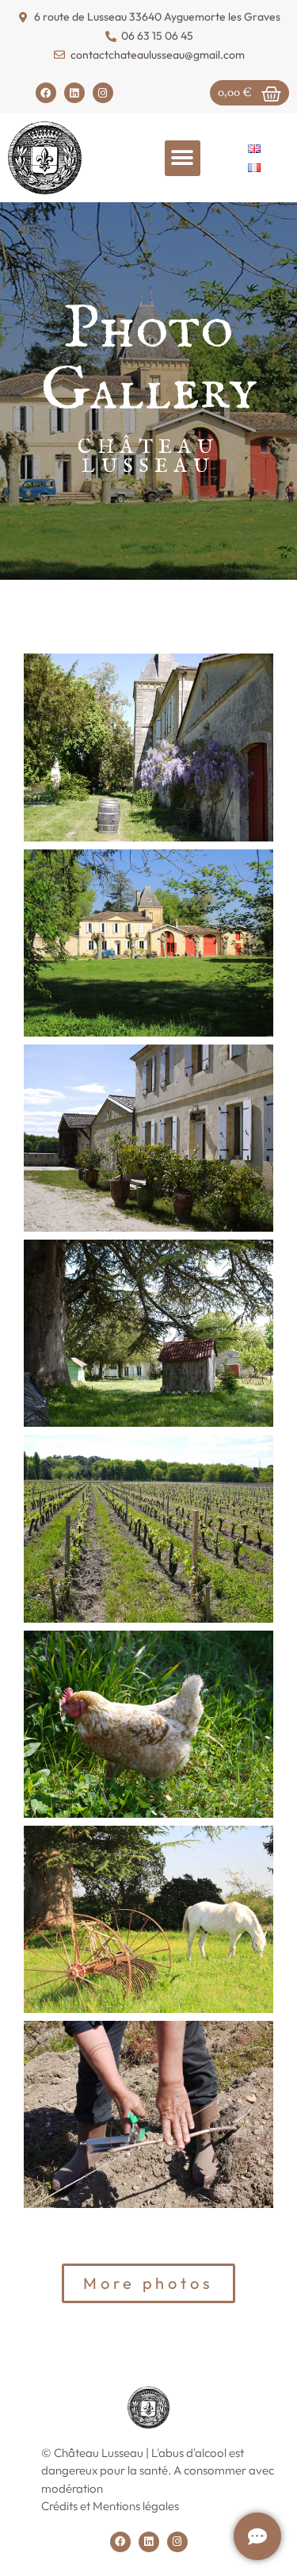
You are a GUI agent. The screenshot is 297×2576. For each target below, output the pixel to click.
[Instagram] (103, 93)
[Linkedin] (74, 93)
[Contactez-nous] (257, 2536)
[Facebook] (46, 93)
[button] (183, 158)
